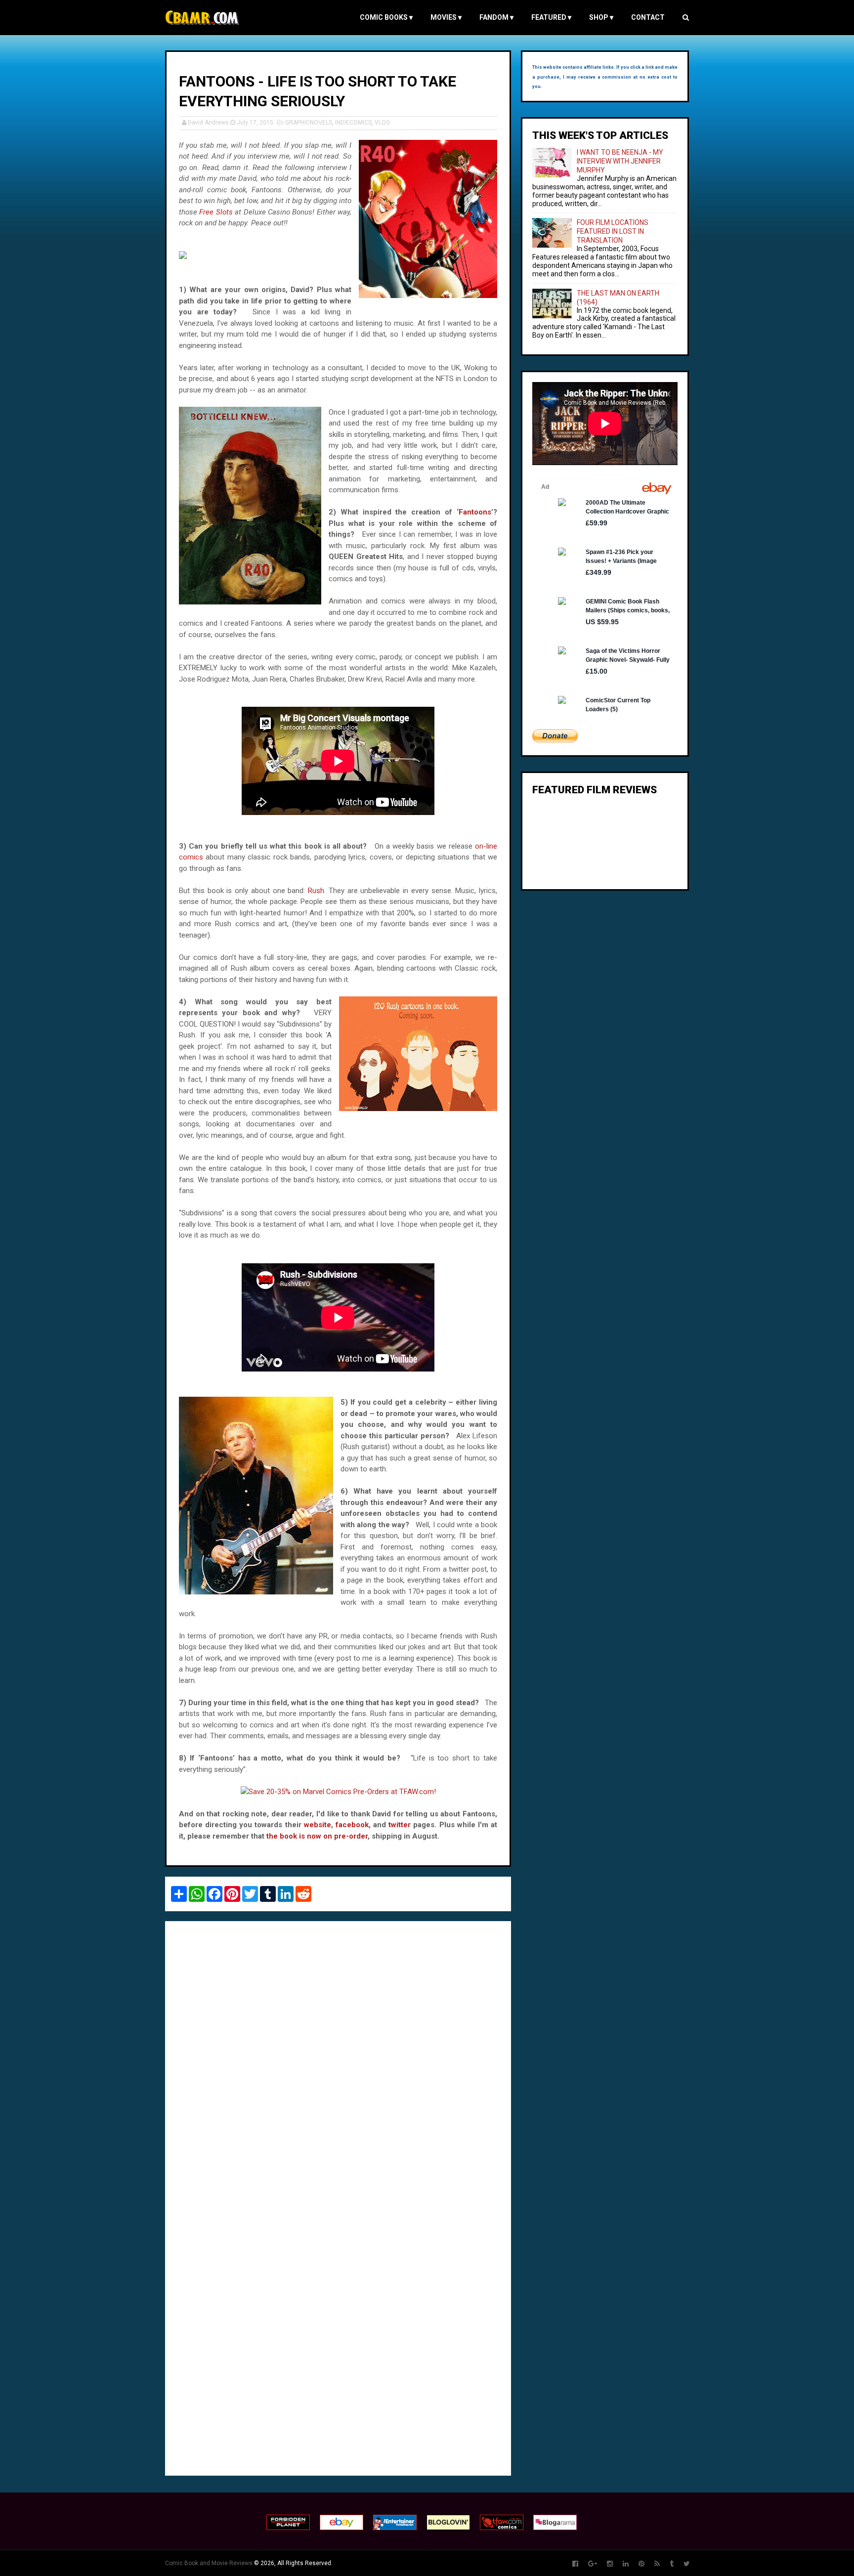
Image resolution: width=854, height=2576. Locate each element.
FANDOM (496, 17)
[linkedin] (626, 2564)
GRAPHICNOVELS (309, 123)
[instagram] (610, 2564)
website (318, 1825)
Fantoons (475, 512)
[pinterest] (641, 2564)
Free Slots (216, 212)
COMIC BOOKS (386, 17)
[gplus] (593, 2564)
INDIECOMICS (353, 123)
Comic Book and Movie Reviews (209, 2563)
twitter (400, 1825)
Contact (648, 17)
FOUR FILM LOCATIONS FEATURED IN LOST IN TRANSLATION (613, 231)
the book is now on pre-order (317, 1836)
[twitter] (687, 2564)
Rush (316, 891)
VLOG (382, 123)
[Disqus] (338, 2064)
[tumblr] (672, 2564)
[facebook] (575, 2564)
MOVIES (446, 17)
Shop (601, 17)
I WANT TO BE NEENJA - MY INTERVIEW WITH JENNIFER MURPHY (620, 161)
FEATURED (551, 17)
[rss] (657, 2564)
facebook (352, 1825)
